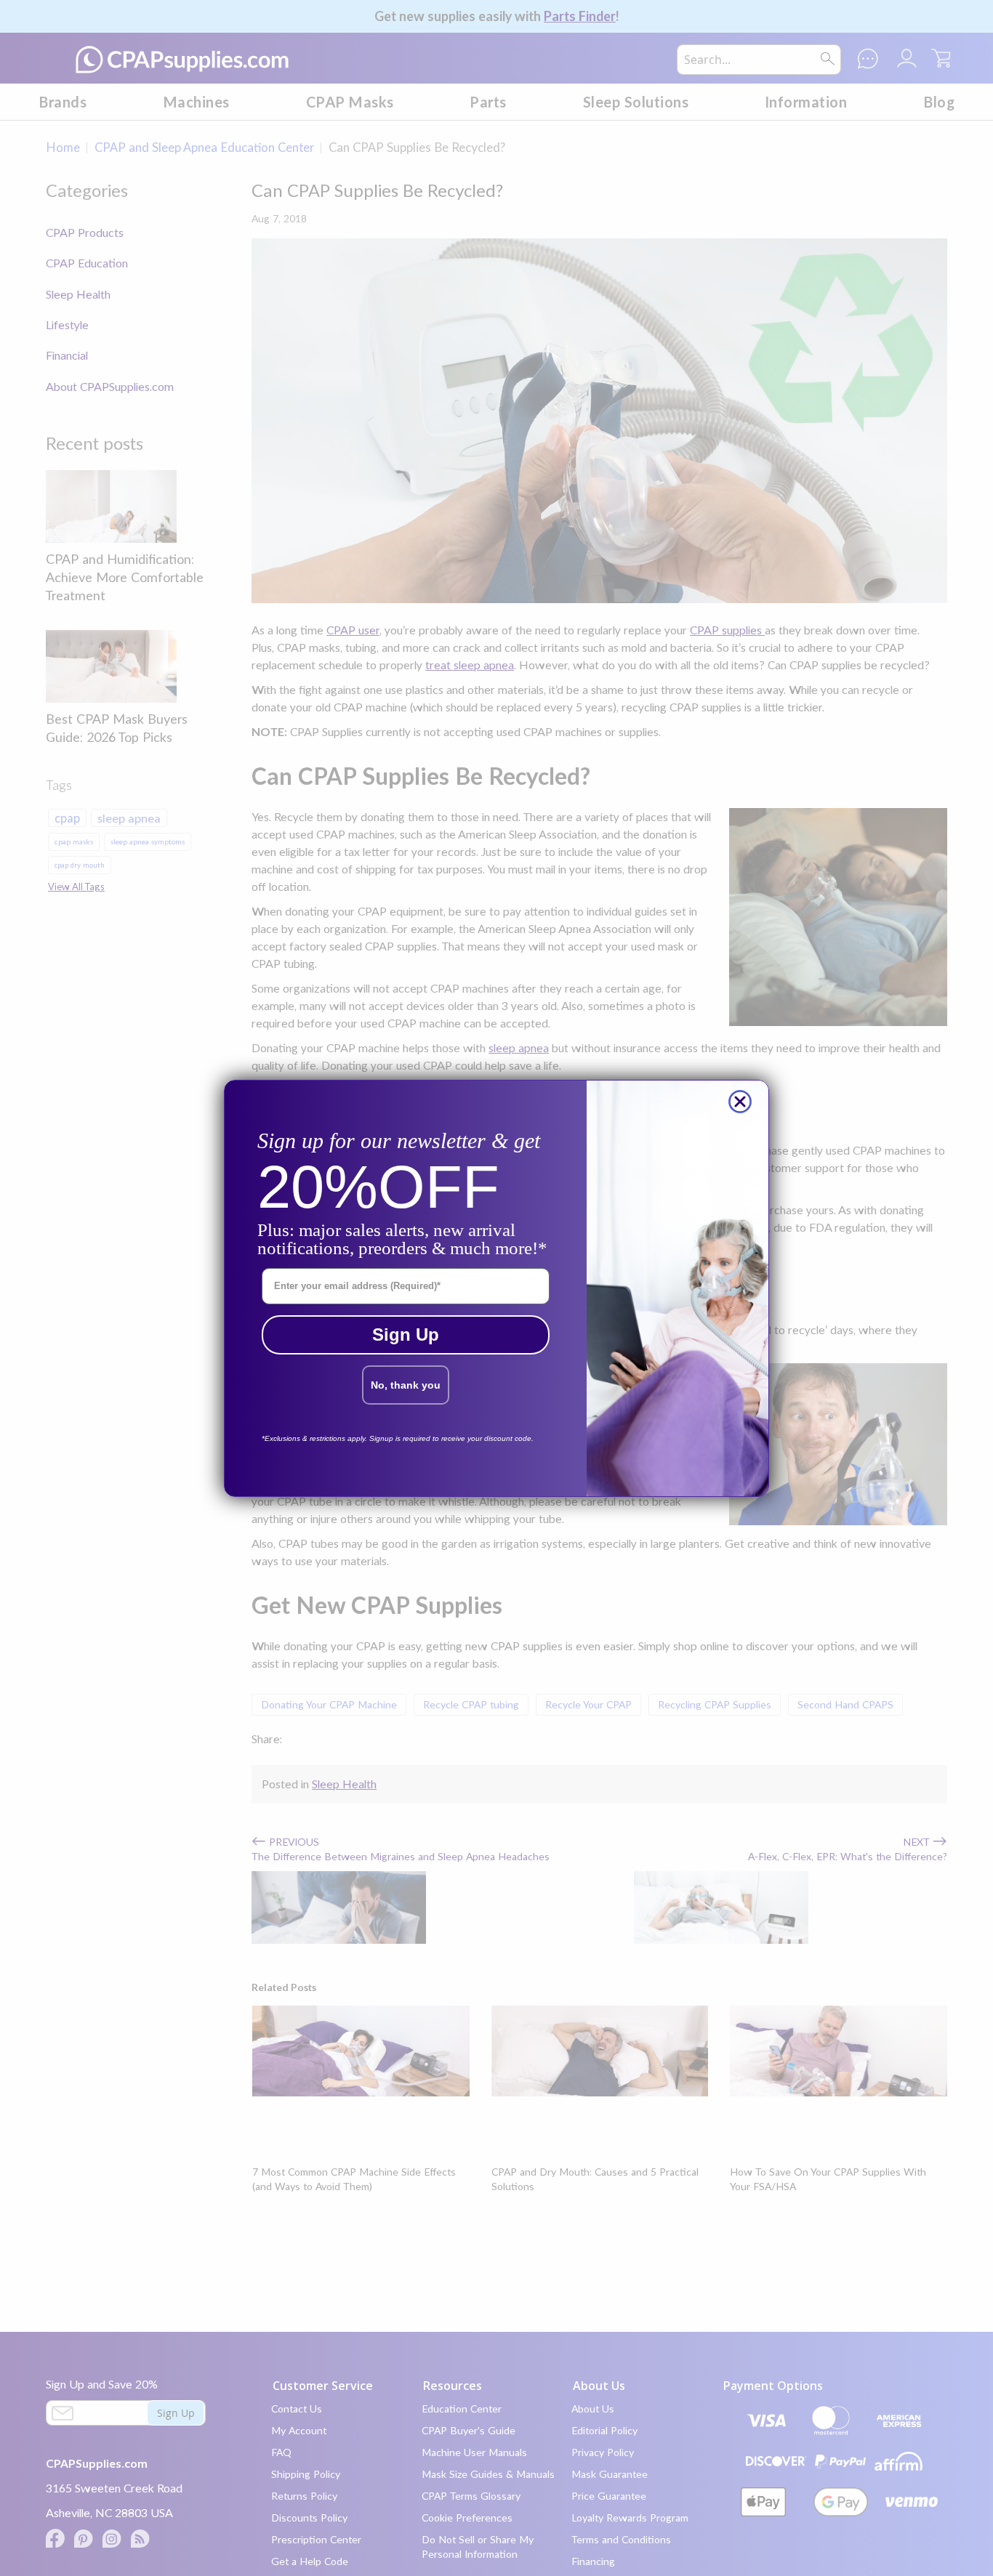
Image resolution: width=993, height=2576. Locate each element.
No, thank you (406, 1385)
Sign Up (406, 1335)
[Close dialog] (740, 1102)
